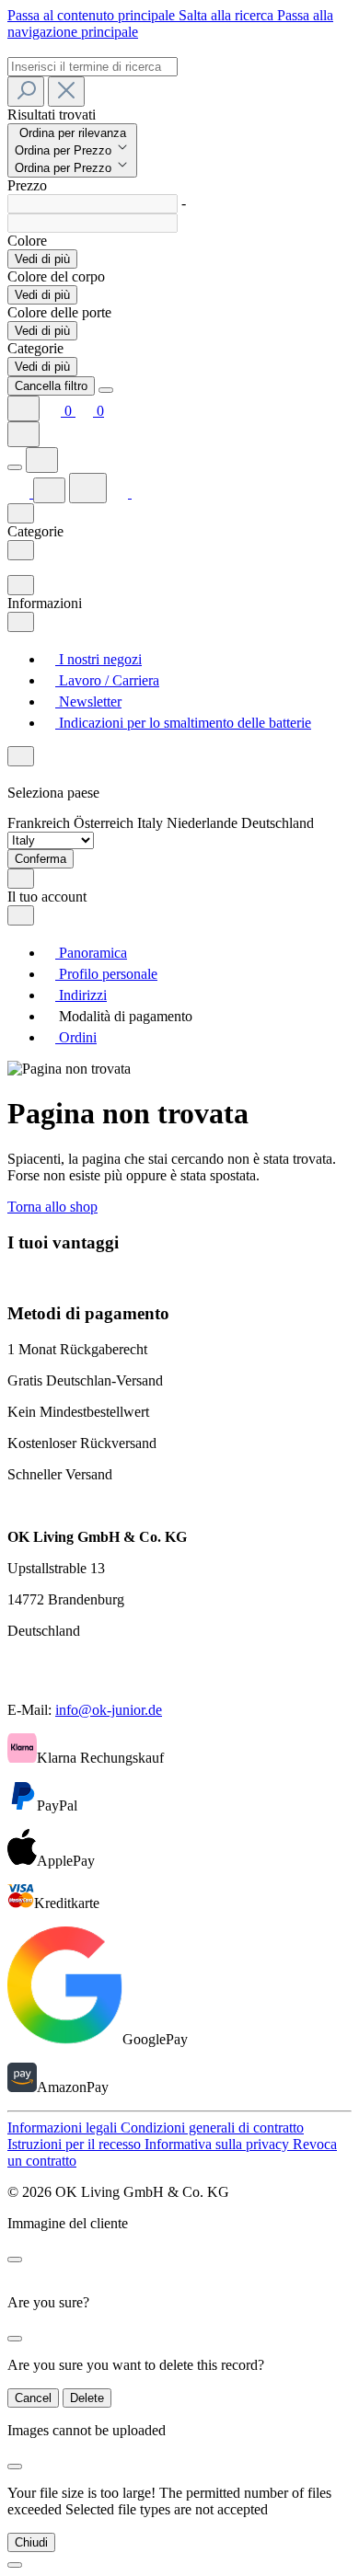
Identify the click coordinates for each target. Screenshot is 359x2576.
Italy (152, 823)
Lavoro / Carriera (107, 680)
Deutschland (278, 823)
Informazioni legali (64, 2127)
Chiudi (31, 2542)
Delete (87, 2398)
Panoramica (91, 953)
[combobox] (93, 67)
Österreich (105, 823)
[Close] (106, 390)
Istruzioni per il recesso (76, 2144)
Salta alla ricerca (228, 15)
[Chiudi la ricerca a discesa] (66, 92)
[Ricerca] (26, 92)
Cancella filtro (51, 386)
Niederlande (204, 823)
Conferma (41, 859)
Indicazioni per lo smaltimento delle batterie (183, 723)
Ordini (76, 1037)
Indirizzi (81, 995)
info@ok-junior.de (109, 1710)
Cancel (33, 2398)
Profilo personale (106, 974)
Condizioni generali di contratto (212, 2127)
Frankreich (41, 823)
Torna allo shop (52, 1207)
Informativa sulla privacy (219, 2144)
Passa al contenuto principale (93, 15)
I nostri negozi (98, 659)
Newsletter (88, 701)
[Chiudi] (15, 2565)
